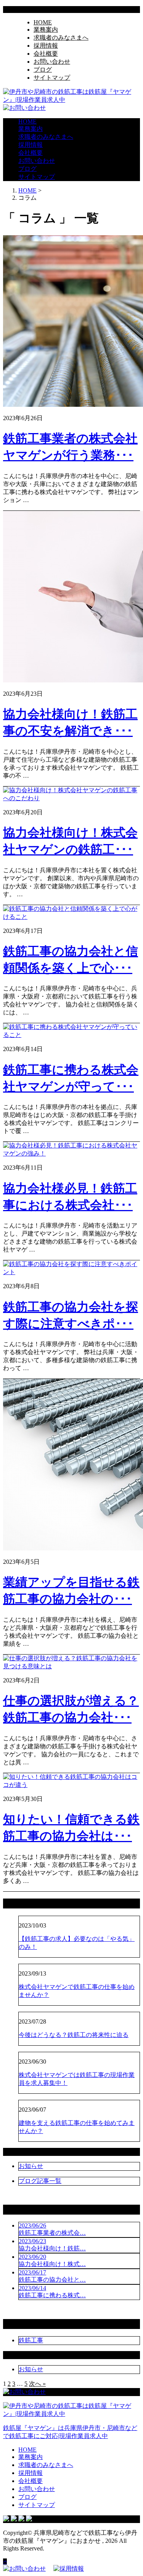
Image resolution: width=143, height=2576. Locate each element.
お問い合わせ (52, 62)
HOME (43, 22)
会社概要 (46, 54)
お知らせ (31, 2166)
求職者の (61, 38)
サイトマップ (52, 78)
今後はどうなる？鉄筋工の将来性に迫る (74, 2035)
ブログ (43, 70)
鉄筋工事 (31, 2340)
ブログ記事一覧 (40, 2181)
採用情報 (46, 46)
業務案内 (46, 30)
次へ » (37, 2384)
